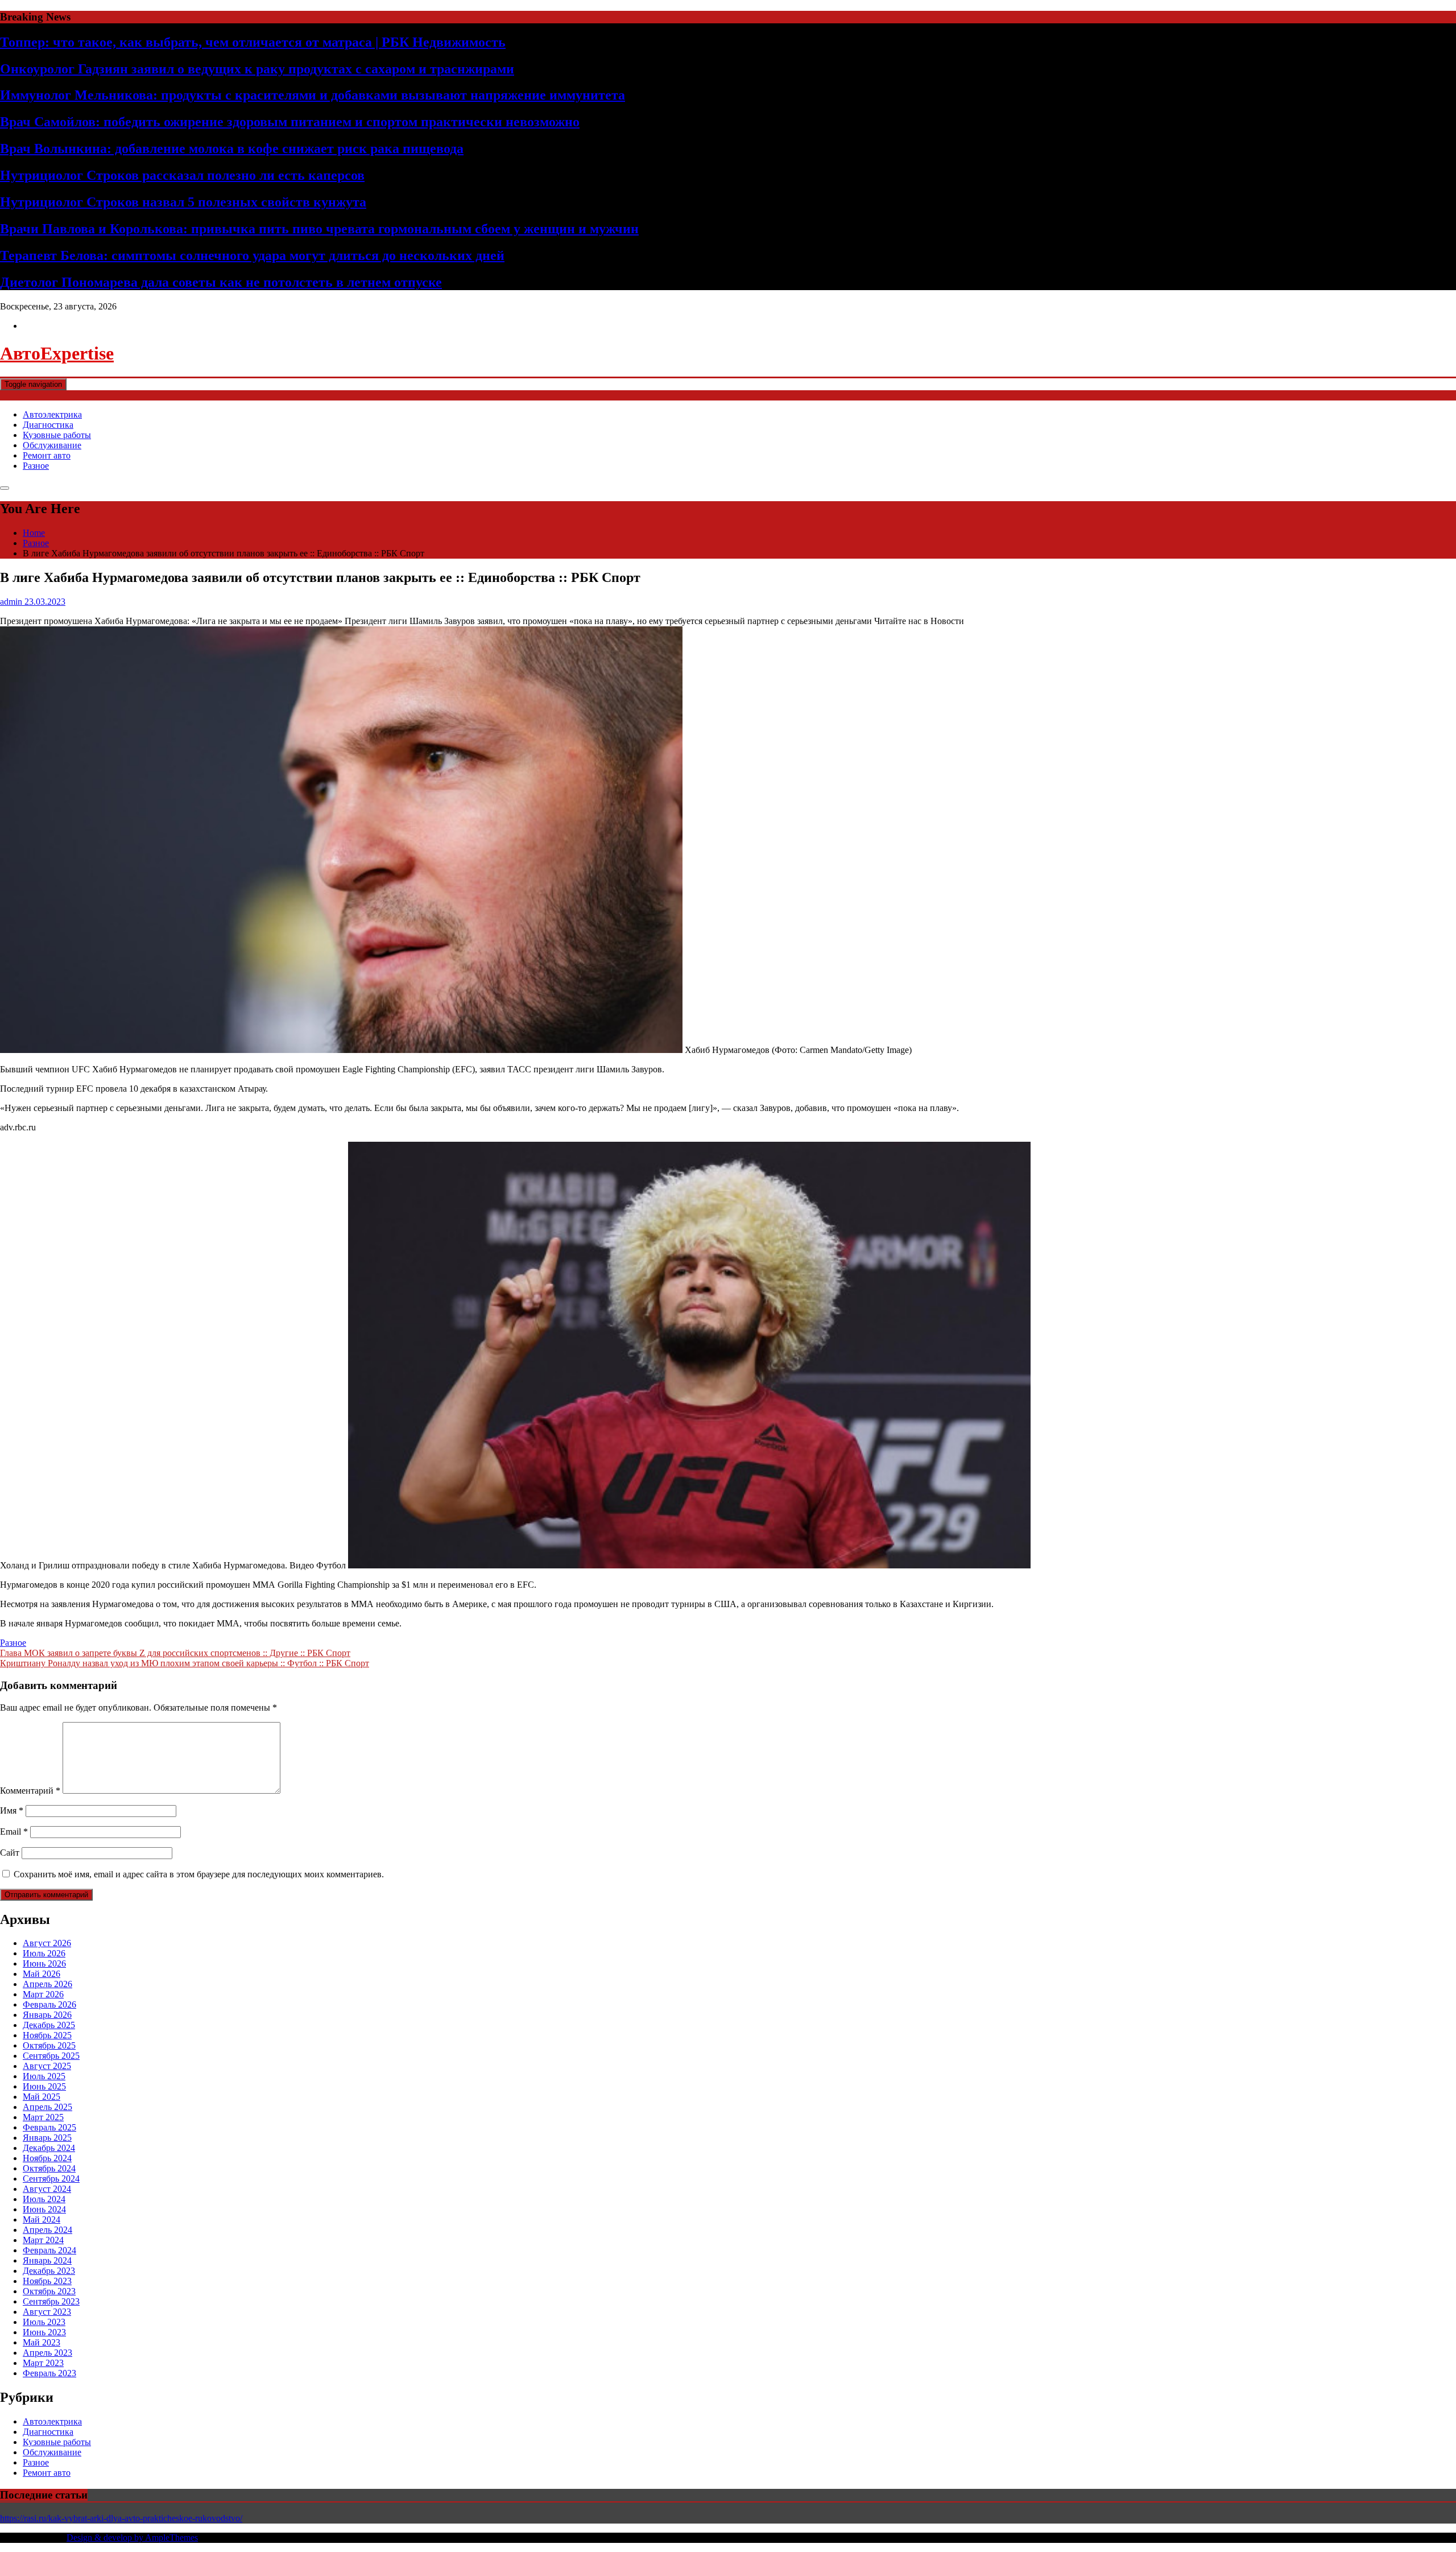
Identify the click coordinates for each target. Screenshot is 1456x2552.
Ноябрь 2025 (47, 2035)
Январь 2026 (47, 2015)
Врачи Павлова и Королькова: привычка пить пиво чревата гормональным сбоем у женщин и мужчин (319, 229)
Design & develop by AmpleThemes (132, 2537)
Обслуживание (52, 445)
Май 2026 (42, 1974)
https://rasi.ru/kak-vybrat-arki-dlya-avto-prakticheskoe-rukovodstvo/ (121, 2518)
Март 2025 (43, 2117)
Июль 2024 (44, 2199)
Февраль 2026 (49, 2004)
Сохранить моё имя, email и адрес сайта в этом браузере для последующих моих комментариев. (199, 1874)
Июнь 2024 (44, 2209)
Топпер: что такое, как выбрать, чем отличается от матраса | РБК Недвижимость (253, 42)
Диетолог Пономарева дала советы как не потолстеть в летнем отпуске (221, 282)
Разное (36, 466)
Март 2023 (43, 2363)
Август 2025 (47, 2066)
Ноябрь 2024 (47, 2158)
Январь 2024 (47, 2260)
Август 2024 (47, 2189)
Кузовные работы (57, 435)
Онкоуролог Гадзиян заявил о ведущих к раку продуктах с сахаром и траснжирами (257, 69)
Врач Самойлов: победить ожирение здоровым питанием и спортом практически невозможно (290, 122)
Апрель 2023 (47, 2353)
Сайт (10, 1853)
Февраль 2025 (49, 2127)
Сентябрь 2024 (51, 2179)
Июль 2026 (44, 1953)
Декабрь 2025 (49, 2025)
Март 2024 (43, 2240)
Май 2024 (42, 2219)
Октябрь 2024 (49, 2168)
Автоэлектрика (52, 414)
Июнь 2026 (44, 1963)
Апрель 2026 (47, 1984)
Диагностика (48, 425)
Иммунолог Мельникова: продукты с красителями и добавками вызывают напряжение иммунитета (313, 95)
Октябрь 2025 (49, 2045)
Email (14, 1832)
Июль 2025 (44, 2076)
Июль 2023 (44, 2322)
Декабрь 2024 (49, 2148)
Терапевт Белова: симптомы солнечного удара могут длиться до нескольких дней (252, 255)
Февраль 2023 (49, 2373)
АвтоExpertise (57, 353)
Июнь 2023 (44, 2332)
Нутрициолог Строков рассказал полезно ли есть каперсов (182, 175)
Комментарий (30, 1791)
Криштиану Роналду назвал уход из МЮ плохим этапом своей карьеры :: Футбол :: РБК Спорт (185, 1663)
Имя (12, 1810)
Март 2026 (43, 1994)
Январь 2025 (47, 2138)
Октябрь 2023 (49, 2291)
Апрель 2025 (47, 2107)
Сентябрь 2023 (51, 2301)
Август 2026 (47, 1943)
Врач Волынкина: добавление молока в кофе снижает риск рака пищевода (232, 148)
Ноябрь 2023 (47, 2281)
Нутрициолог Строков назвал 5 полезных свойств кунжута (183, 202)
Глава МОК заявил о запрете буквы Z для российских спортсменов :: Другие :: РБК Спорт (175, 1653)
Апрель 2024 (47, 2230)
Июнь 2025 (44, 2086)
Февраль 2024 (49, 2250)
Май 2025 (42, 2097)
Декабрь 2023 (49, 2271)
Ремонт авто (47, 455)
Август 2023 (47, 2312)
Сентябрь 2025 (51, 2056)
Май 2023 (42, 2342)
